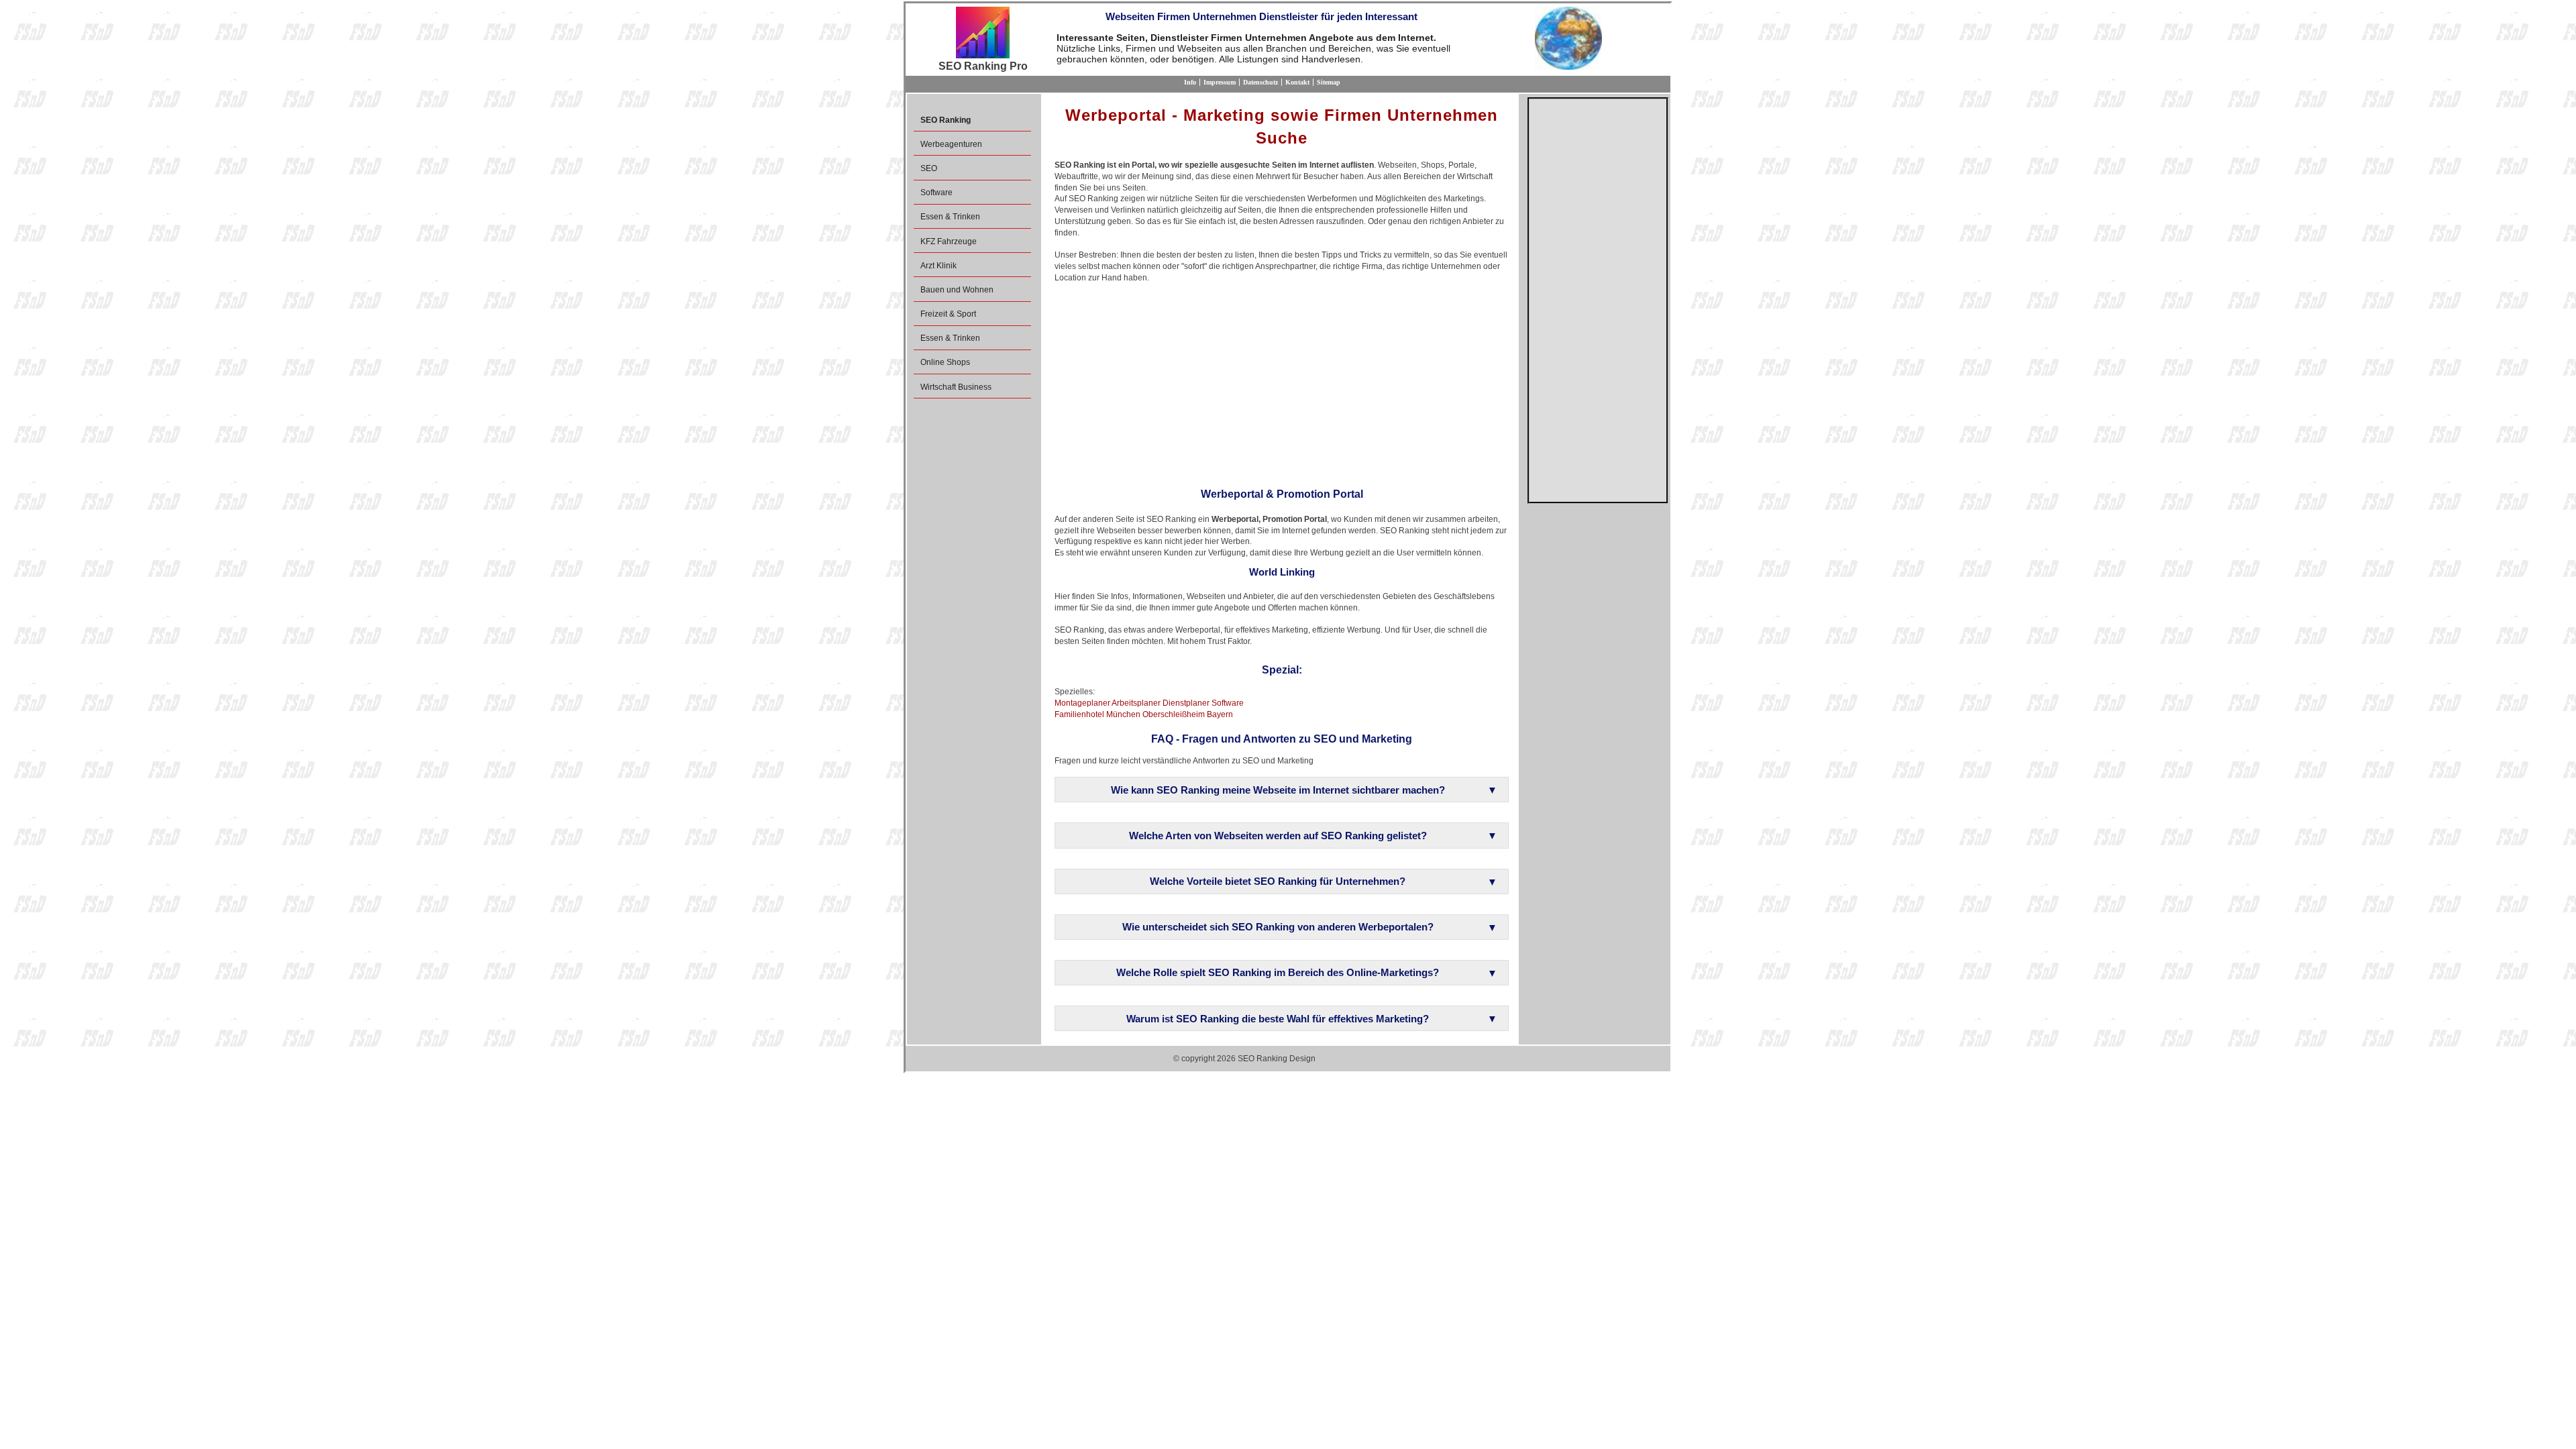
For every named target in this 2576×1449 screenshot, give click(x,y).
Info (1190, 82)
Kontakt (1297, 82)
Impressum (1220, 82)
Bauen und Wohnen (957, 290)
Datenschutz (1260, 82)
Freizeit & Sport (948, 314)
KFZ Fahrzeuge (949, 241)
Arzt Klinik (938, 266)
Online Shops (945, 362)
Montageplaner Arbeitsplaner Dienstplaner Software (1149, 703)
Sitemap (1329, 82)
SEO (929, 168)
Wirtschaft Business (956, 387)
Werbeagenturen (951, 144)
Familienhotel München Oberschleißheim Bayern (1144, 714)
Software (936, 193)
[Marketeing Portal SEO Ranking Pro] (983, 34)
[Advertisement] (1282, 381)
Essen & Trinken (950, 217)
